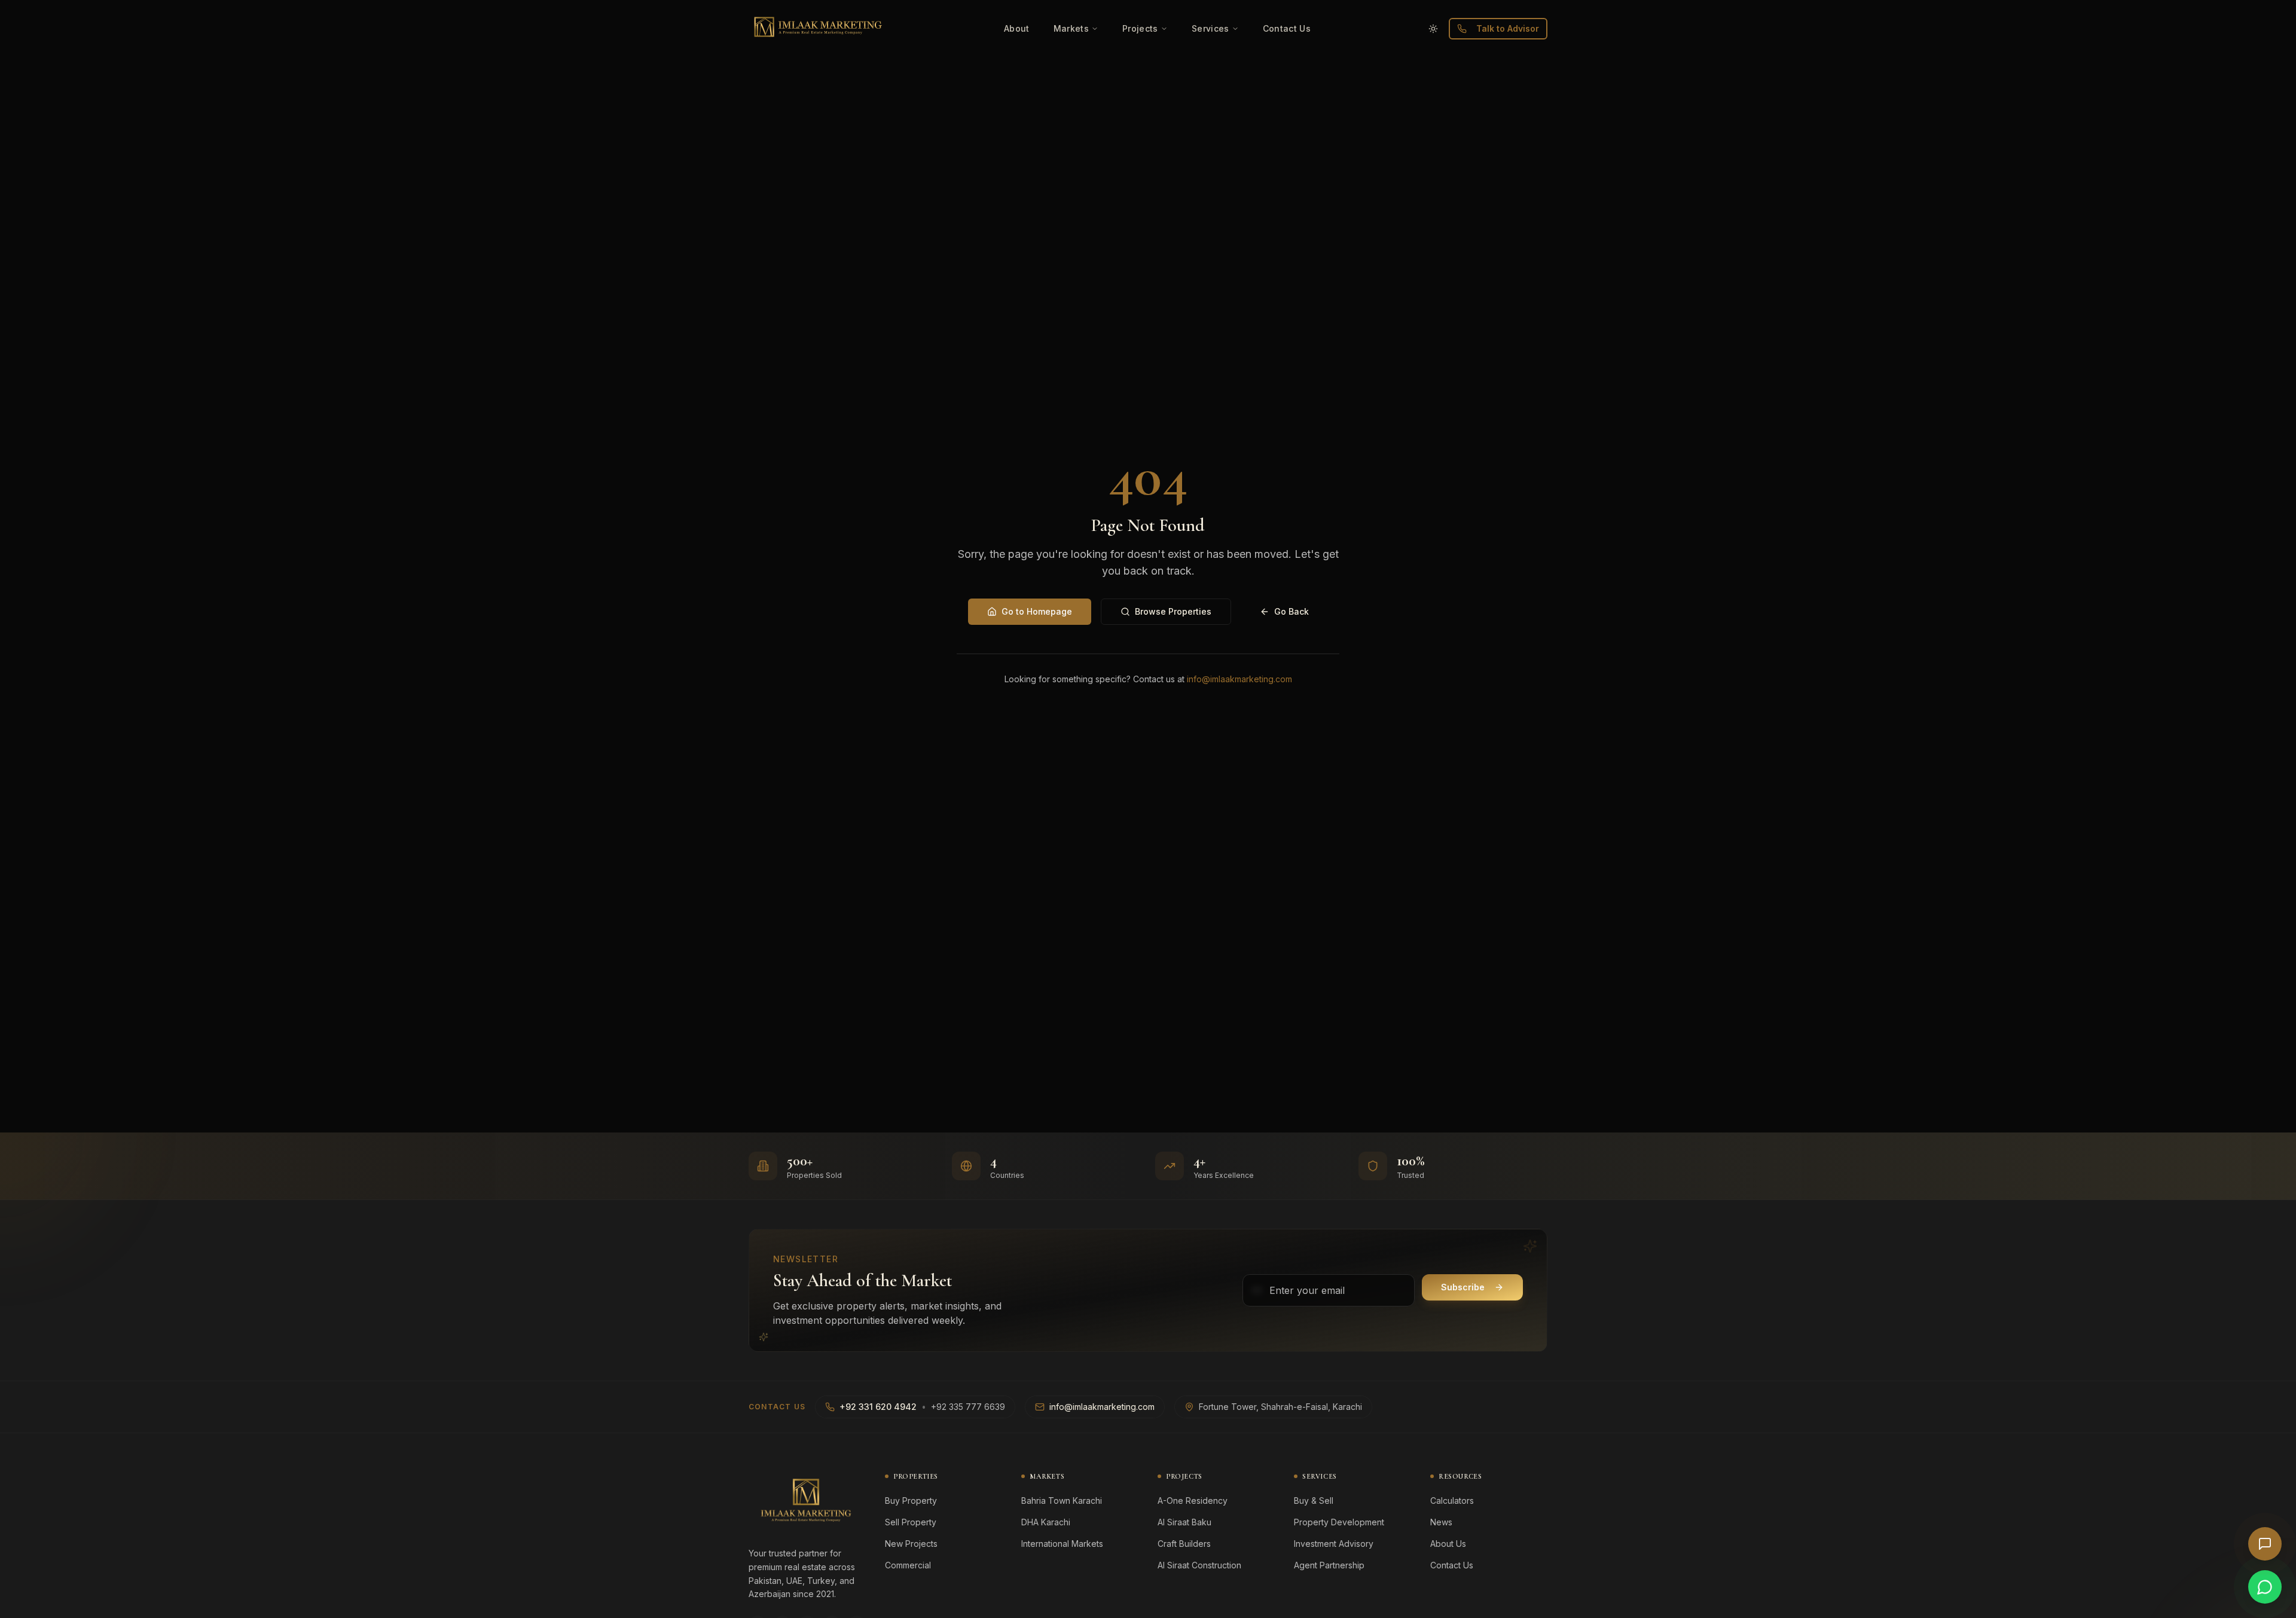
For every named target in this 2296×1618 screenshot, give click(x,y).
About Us (1448, 1544)
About (1017, 28)
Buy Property (911, 1501)
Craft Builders (1184, 1544)
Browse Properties (1173, 611)
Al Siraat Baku (1184, 1522)
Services (1210, 28)
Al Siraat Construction (1199, 1565)
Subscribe (1463, 1287)
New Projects (911, 1544)
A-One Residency (1193, 1501)
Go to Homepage (1037, 611)
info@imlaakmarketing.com (1239, 679)
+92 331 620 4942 (878, 1407)
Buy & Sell (1314, 1501)
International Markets (1062, 1544)
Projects (1140, 28)
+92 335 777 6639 (968, 1407)
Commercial (908, 1565)
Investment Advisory (1334, 1544)
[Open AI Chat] (2265, 1544)
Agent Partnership (1329, 1565)
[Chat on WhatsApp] (2265, 1587)
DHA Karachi (1046, 1522)
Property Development (1339, 1522)
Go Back (1291, 611)
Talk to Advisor (1508, 28)
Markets (1071, 28)
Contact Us (1287, 28)
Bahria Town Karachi (1062, 1501)
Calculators (1452, 1501)
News (1441, 1522)
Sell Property (911, 1522)
